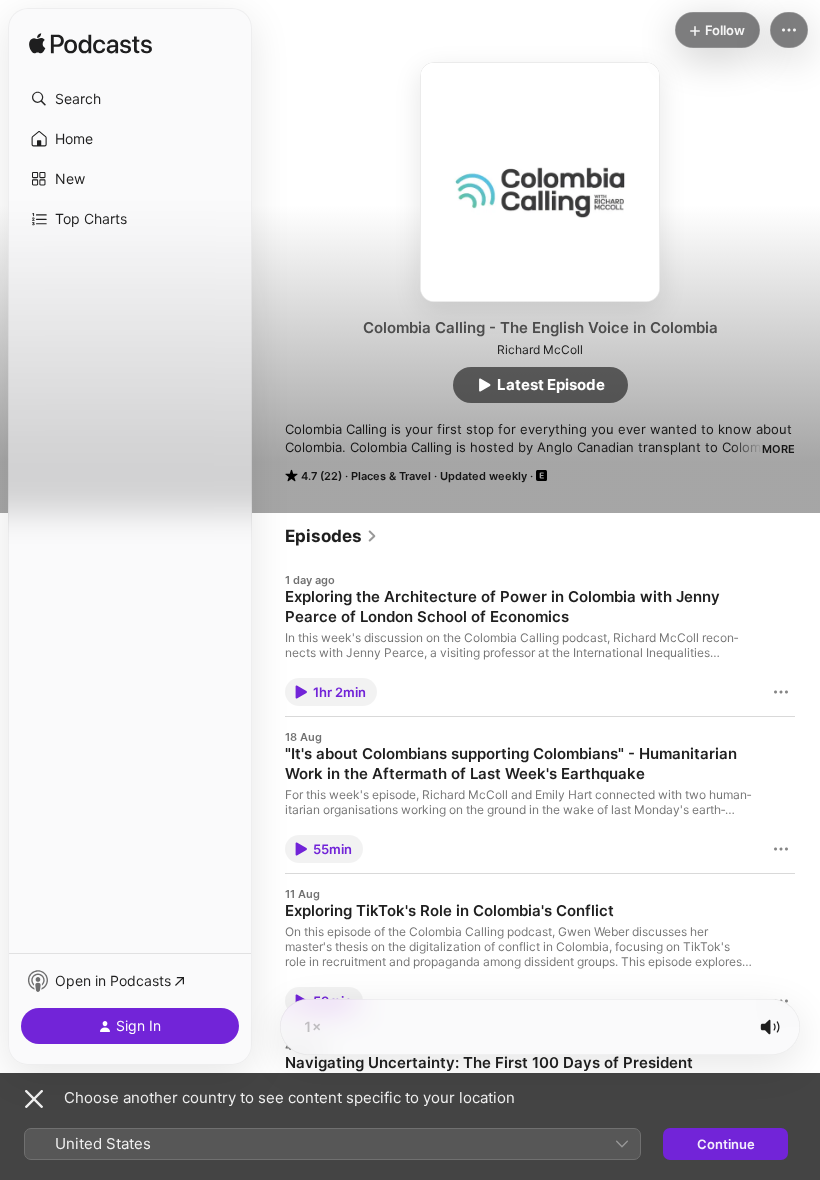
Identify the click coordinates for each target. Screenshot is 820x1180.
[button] (130, 99)
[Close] (34, 1099)
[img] (90, 45)
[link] (331, 536)
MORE (778, 449)
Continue (726, 1144)
